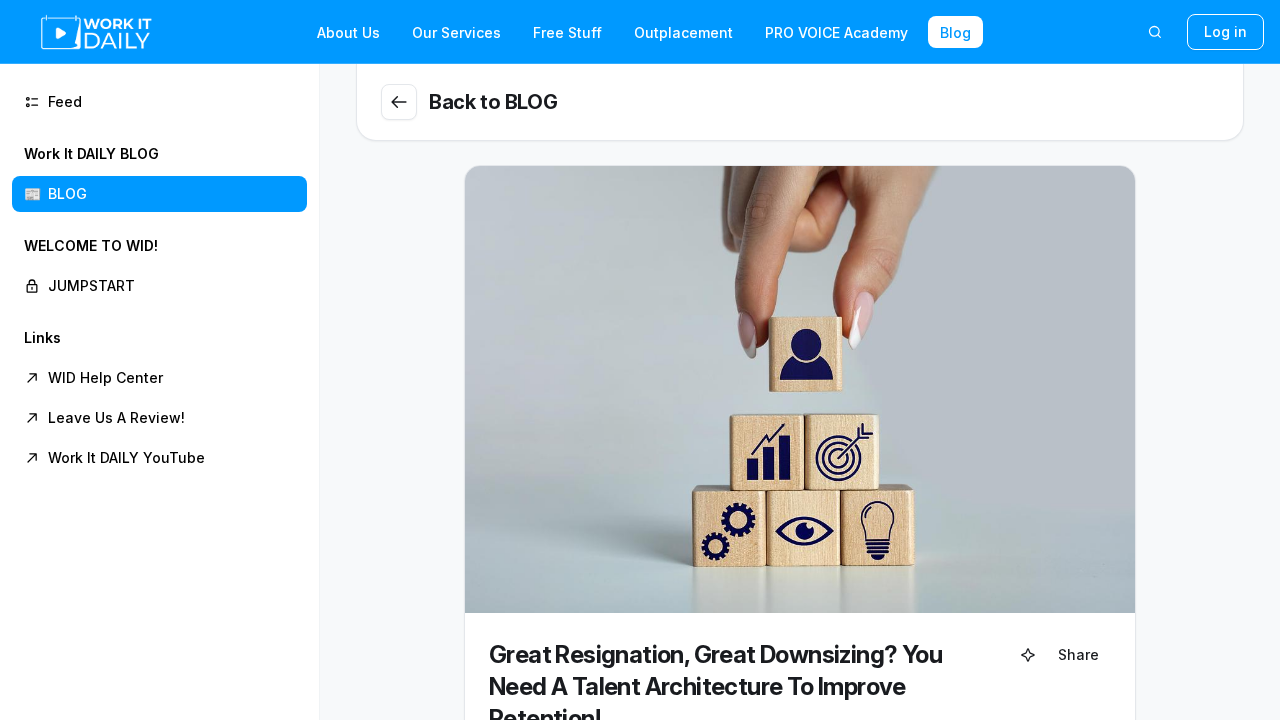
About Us (348, 32)
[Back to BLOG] (399, 102)
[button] (159, 174)
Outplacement (683, 32)
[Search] (1155, 32)
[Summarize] (1028, 655)
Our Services (456, 32)
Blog (955, 32)
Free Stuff (567, 32)
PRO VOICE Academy (836, 32)
